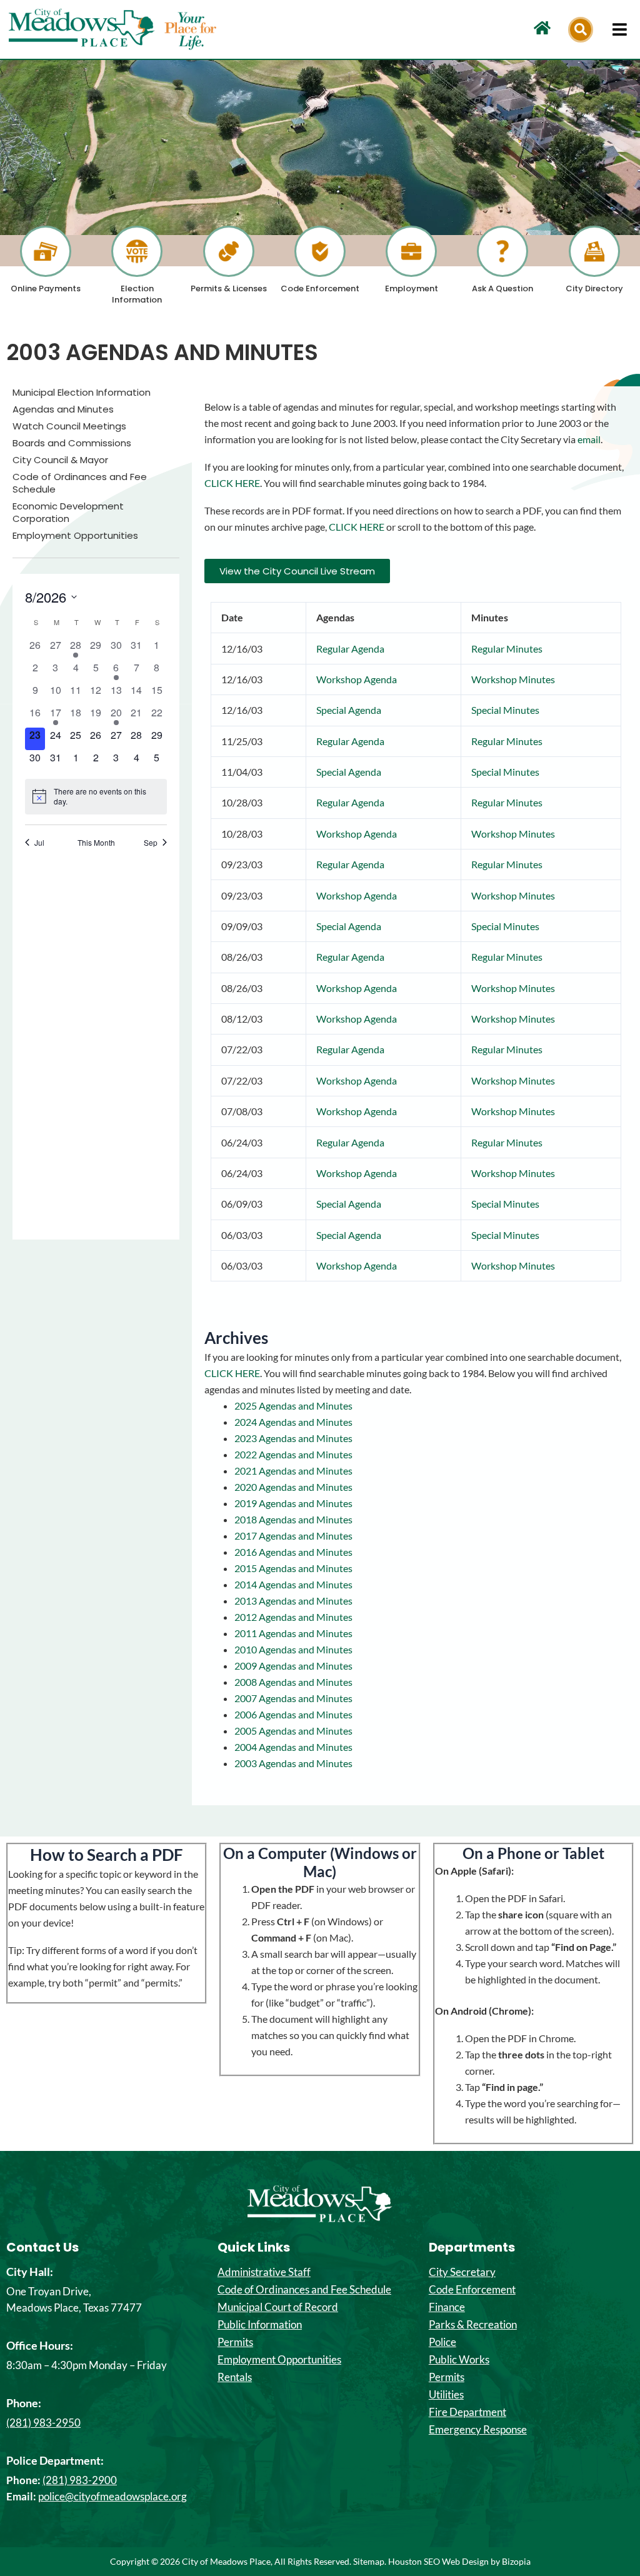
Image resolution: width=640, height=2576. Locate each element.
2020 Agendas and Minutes (293, 1487)
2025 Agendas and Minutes (293, 1406)
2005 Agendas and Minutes (293, 1731)
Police (442, 2342)
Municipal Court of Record (278, 2307)
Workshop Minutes (513, 679)
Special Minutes (505, 710)
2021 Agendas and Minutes (293, 1471)
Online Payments (46, 288)
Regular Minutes (507, 649)
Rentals (235, 2377)
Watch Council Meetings (69, 426)
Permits (235, 2342)
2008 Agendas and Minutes (293, 1682)
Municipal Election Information (82, 393)
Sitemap (369, 2561)
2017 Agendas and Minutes (293, 1536)
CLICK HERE (232, 483)
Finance (447, 2307)
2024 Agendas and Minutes (293, 1422)
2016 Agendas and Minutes (293, 1552)
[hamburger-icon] (620, 29)
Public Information (260, 2325)
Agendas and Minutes (63, 409)
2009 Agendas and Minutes (293, 1666)
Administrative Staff (264, 2272)
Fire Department (467, 2412)
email (589, 439)
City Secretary (462, 2272)
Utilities (446, 2395)
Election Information (137, 294)
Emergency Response (478, 2430)
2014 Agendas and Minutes (293, 1584)
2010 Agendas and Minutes (293, 1649)
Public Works (459, 2360)
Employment (412, 288)
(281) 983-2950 (43, 2423)
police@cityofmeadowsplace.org (112, 2496)
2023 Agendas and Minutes (293, 1438)
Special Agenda (349, 710)
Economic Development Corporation (68, 513)
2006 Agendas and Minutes (293, 1714)
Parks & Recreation (473, 2325)
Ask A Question (502, 288)
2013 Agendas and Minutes (293, 1601)
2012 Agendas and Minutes (293, 1617)
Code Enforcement (320, 288)
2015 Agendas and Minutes (293, 1568)
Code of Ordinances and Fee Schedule (80, 483)
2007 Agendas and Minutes (293, 1698)
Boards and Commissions (72, 443)
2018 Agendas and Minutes (293, 1519)
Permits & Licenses (229, 288)
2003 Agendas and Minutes (293, 1763)
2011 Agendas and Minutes (293, 1633)
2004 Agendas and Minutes (293, 1747)
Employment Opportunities (75, 536)
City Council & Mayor (60, 460)
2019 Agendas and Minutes (293, 1503)
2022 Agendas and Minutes (293, 1454)
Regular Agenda (350, 649)
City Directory (594, 288)
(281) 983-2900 (80, 2480)
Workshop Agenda (357, 679)
